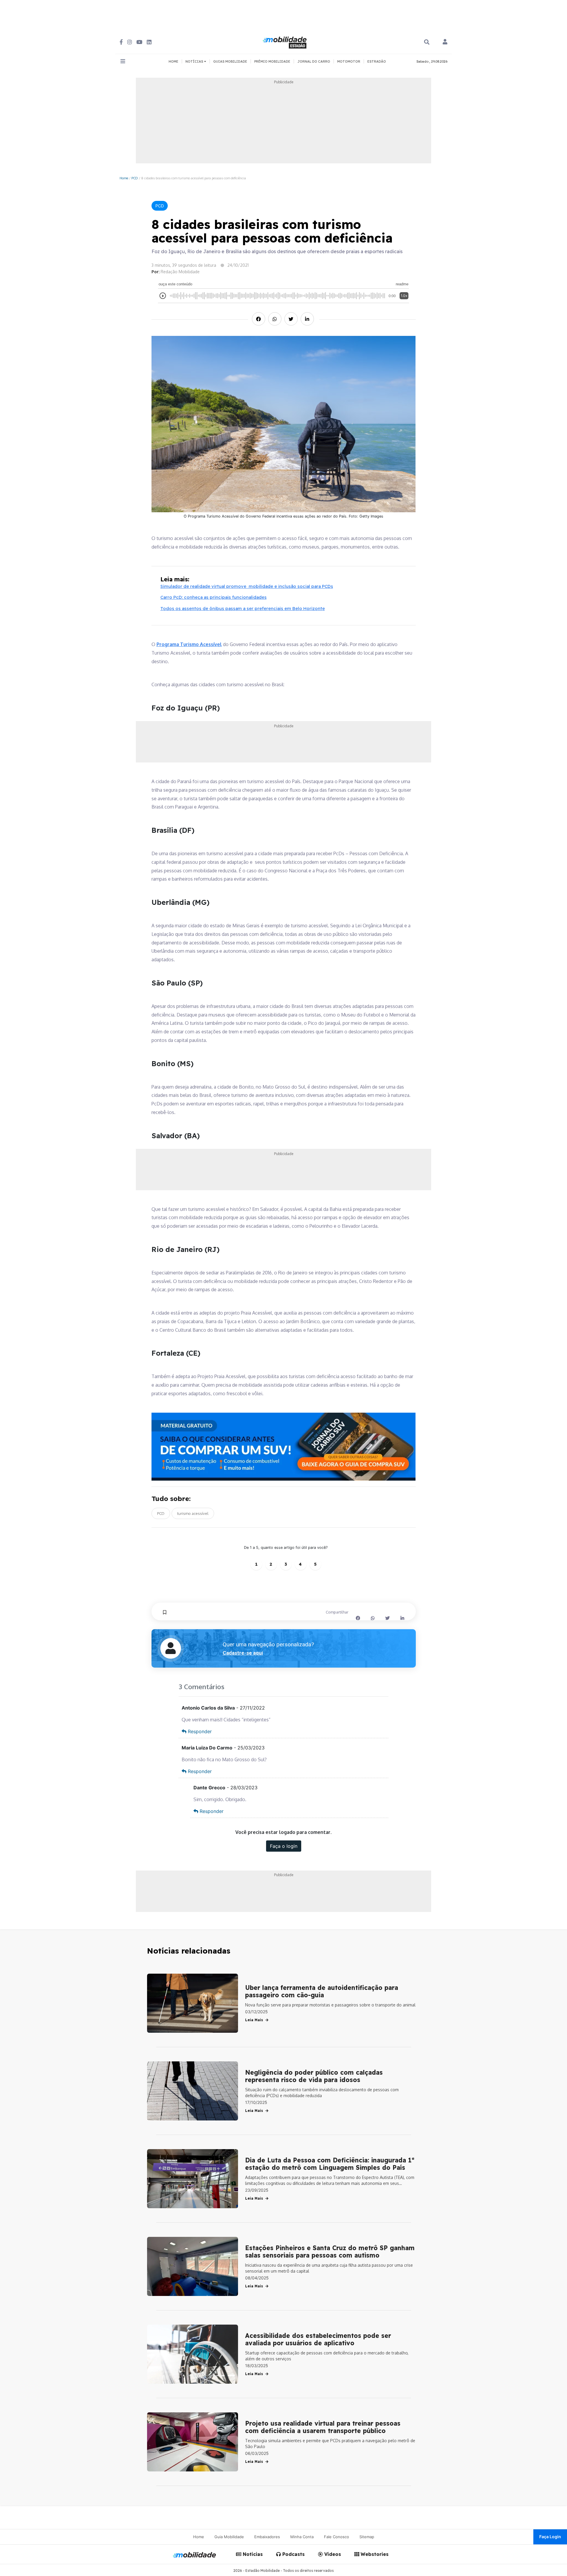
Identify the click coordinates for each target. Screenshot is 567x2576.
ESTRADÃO (377, 61)
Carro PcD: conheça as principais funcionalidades (214, 597)
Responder (200, 1731)
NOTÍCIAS (195, 61)
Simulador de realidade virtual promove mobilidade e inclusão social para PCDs (247, 586)
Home (124, 178)
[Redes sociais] (121, 42)
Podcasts (293, 2554)
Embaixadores (267, 2537)
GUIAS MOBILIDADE (230, 61)
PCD (135, 178)
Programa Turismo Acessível (189, 644)
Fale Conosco (337, 2537)
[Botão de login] (445, 42)
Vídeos (332, 2554)
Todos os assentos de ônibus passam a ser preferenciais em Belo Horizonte (243, 608)
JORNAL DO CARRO (314, 61)
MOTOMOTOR (349, 61)
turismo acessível (193, 1513)
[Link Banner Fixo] (284, 1447)
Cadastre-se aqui (243, 1653)
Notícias (252, 2554)
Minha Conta (302, 2537)
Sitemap (367, 2537)
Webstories (374, 2554)
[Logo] (286, 42)
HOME (173, 61)
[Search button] (427, 42)
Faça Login (550, 2537)
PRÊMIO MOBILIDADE (272, 61)
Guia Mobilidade (229, 2537)
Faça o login (284, 1846)
